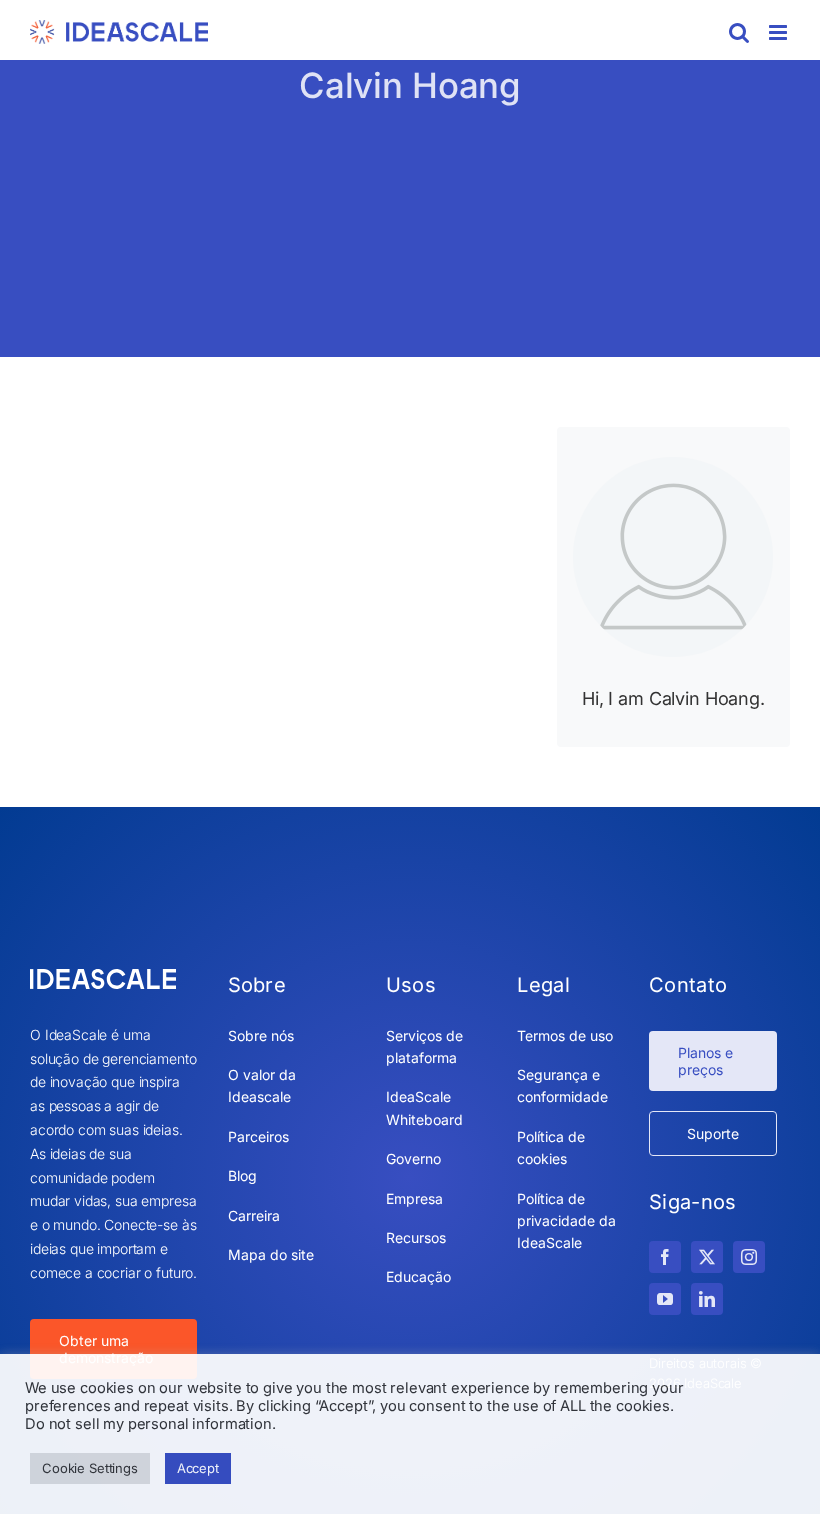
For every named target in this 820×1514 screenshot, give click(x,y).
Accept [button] (198, 1468)
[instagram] (749, 1257)
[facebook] (665, 1257)
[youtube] (665, 1299)
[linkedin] (707, 1299)
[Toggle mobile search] (739, 32)
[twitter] (707, 1257)
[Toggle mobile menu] (779, 32)
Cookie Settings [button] (90, 1468)
